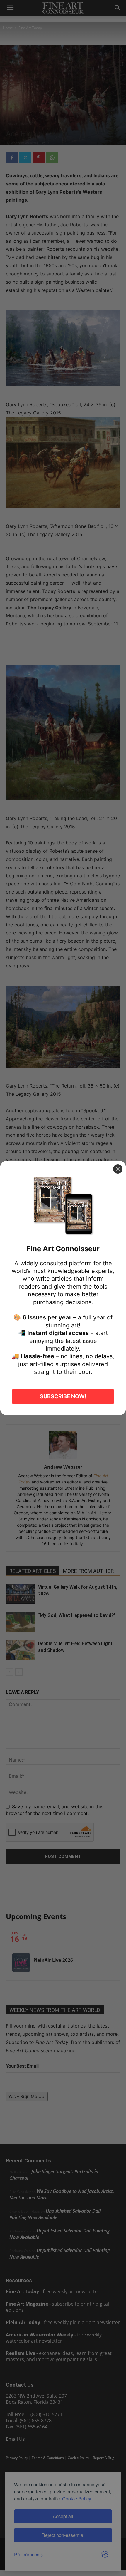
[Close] (118, 1169)
